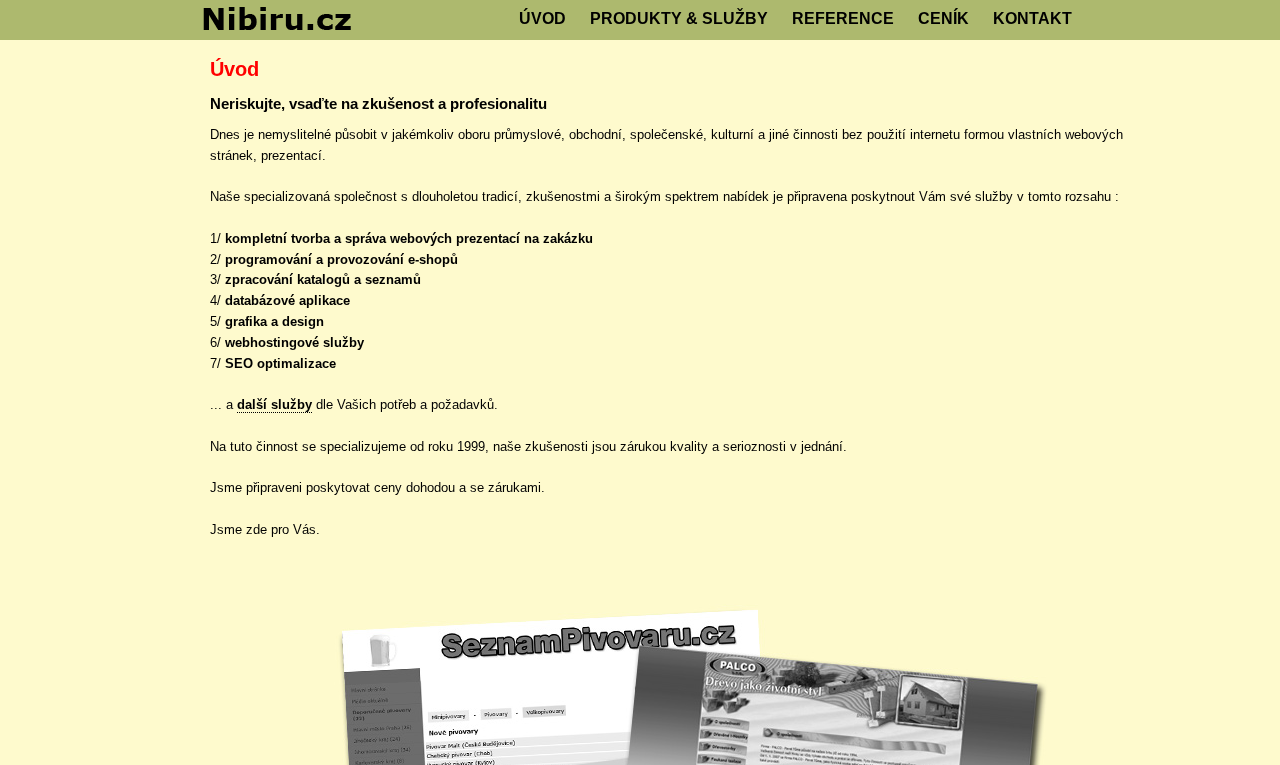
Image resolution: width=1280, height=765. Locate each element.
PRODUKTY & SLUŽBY (679, 18)
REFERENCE (843, 18)
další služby (274, 404)
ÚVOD (542, 18)
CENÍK (943, 18)
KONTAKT (1032, 18)
